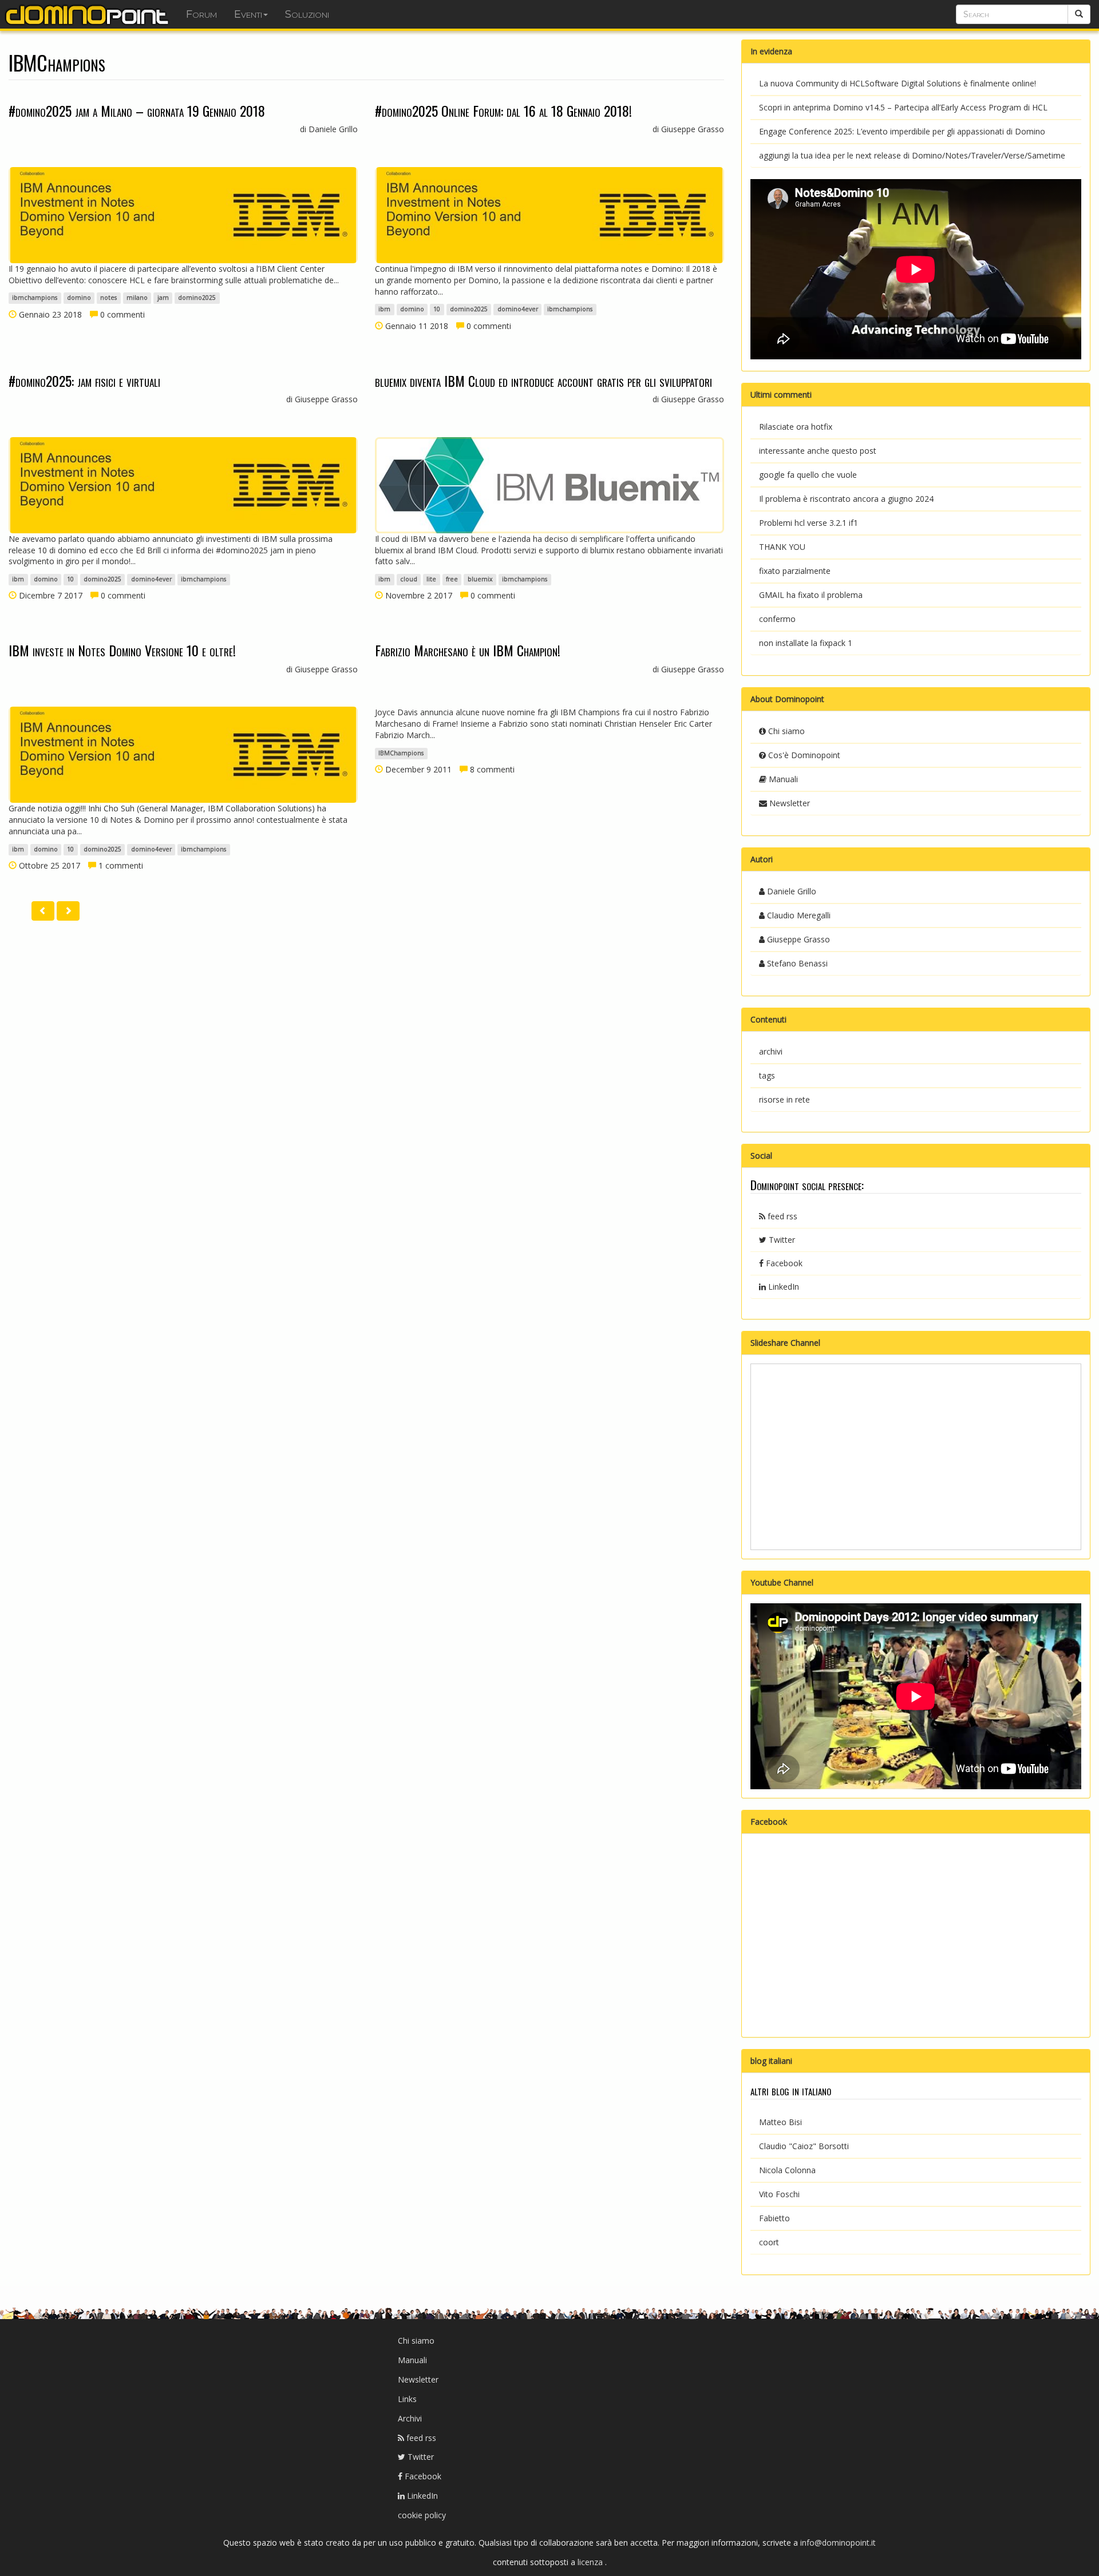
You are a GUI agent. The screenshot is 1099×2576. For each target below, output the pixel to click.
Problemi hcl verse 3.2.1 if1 (809, 523)
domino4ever (518, 310)
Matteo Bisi (780, 2122)
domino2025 (197, 298)
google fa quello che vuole (808, 475)
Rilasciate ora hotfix (796, 427)
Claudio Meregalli (798, 915)
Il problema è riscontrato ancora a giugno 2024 (846, 499)
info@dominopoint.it (838, 2543)
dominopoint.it (89, 14)
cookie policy (422, 2515)
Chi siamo (785, 731)
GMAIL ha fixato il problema (811, 595)
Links (407, 2399)
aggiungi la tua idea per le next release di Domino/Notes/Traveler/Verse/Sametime (912, 155)
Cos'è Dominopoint (803, 755)
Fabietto (774, 2218)
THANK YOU (782, 547)
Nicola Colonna (787, 2170)
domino (79, 298)
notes (108, 298)
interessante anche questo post (818, 451)
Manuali (782, 779)
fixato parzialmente (795, 571)
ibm (384, 310)
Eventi (248, 14)
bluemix (480, 579)
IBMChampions (401, 753)
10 (437, 310)
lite (431, 579)
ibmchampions (35, 298)
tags (767, 1075)
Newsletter (788, 803)
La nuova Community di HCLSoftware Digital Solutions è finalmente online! (898, 83)
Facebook (783, 1263)
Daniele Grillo (790, 891)
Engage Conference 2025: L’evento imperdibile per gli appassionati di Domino (902, 131)
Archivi (410, 2418)
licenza (591, 2562)
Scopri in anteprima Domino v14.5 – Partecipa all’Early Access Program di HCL (903, 107)
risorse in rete (784, 1099)
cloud (409, 579)
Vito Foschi (779, 2194)
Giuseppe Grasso (797, 939)
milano (137, 298)
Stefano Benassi (796, 963)
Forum (201, 14)
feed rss (781, 1216)
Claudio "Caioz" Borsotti (804, 2146)
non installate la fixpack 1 (806, 643)
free (452, 579)
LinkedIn (782, 1287)
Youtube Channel (782, 1582)
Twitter (781, 1240)
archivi (771, 1051)
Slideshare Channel (785, 1343)
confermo (777, 619)
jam (163, 298)
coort (769, 2242)
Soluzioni (307, 14)
